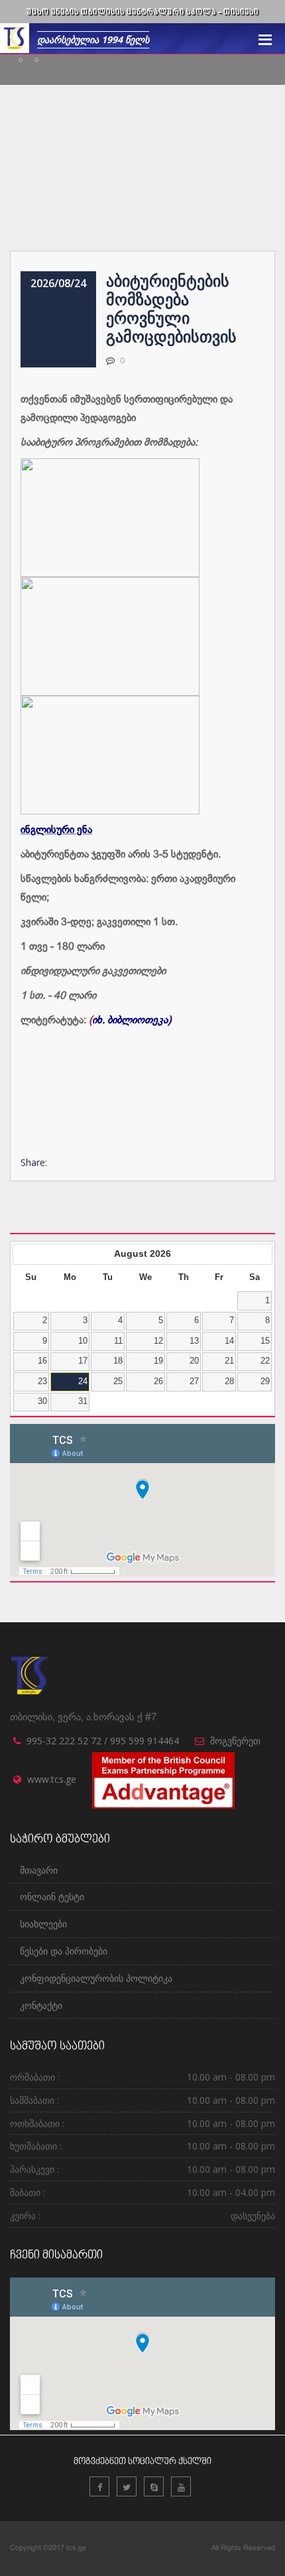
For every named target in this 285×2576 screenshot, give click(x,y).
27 (194, 1382)
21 (229, 1361)
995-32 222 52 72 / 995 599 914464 (103, 1741)
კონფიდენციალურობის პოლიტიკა (96, 1978)
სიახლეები (43, 1924)
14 (229, 1341)
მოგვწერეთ (235, 1741)
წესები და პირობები (64, 1951)
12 (158, 1341)
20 (194, 1361)
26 (158, 1382)
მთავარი (39, 1870)
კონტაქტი (41, 2005)
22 (265, 1361)
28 (229, 1382)
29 (265, 1382)
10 (83, 1341)
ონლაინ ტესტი (52, 1897)
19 (158, 1361)
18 (118, 1361)
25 (118, 1382)
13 (194, 1341)
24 (83, 1382)
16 (42, 1361)
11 (118, 1341)
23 (42, 1382)
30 (42, 1401)
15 (265, 1341)
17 (83, 1361)
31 (83, 1401)
